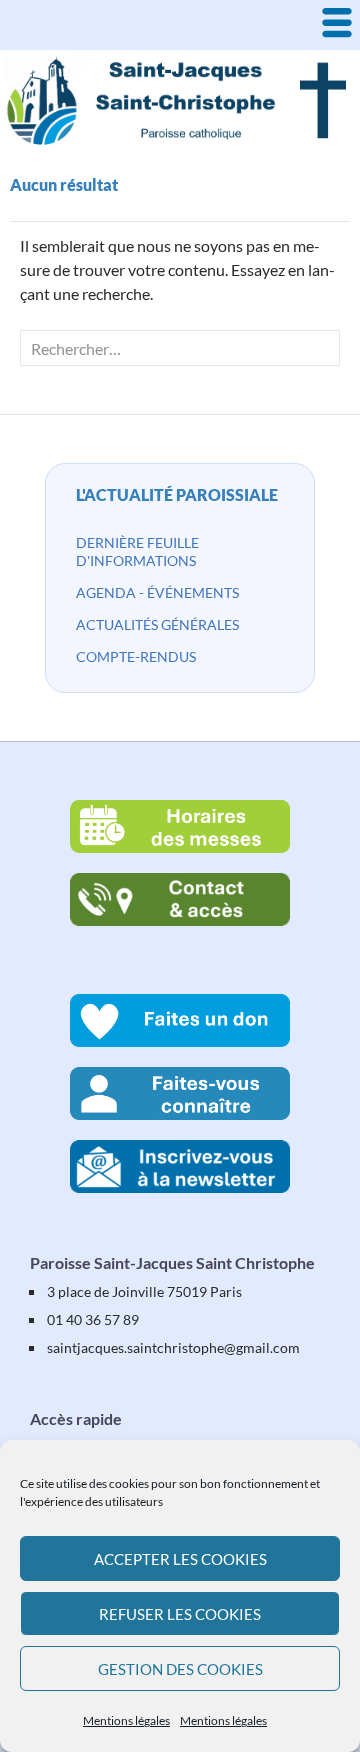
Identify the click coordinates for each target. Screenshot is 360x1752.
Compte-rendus (136, 656)
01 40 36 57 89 (93, 1319)
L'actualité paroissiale (177, 494)
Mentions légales (126, 1720)
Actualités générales (157, 624)
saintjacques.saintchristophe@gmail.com (173, 1347)
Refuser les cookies (180, 1614)
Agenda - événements (157, 592)
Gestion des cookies (180, 1669)
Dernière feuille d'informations (137, 551)
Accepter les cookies (180, 1559)
